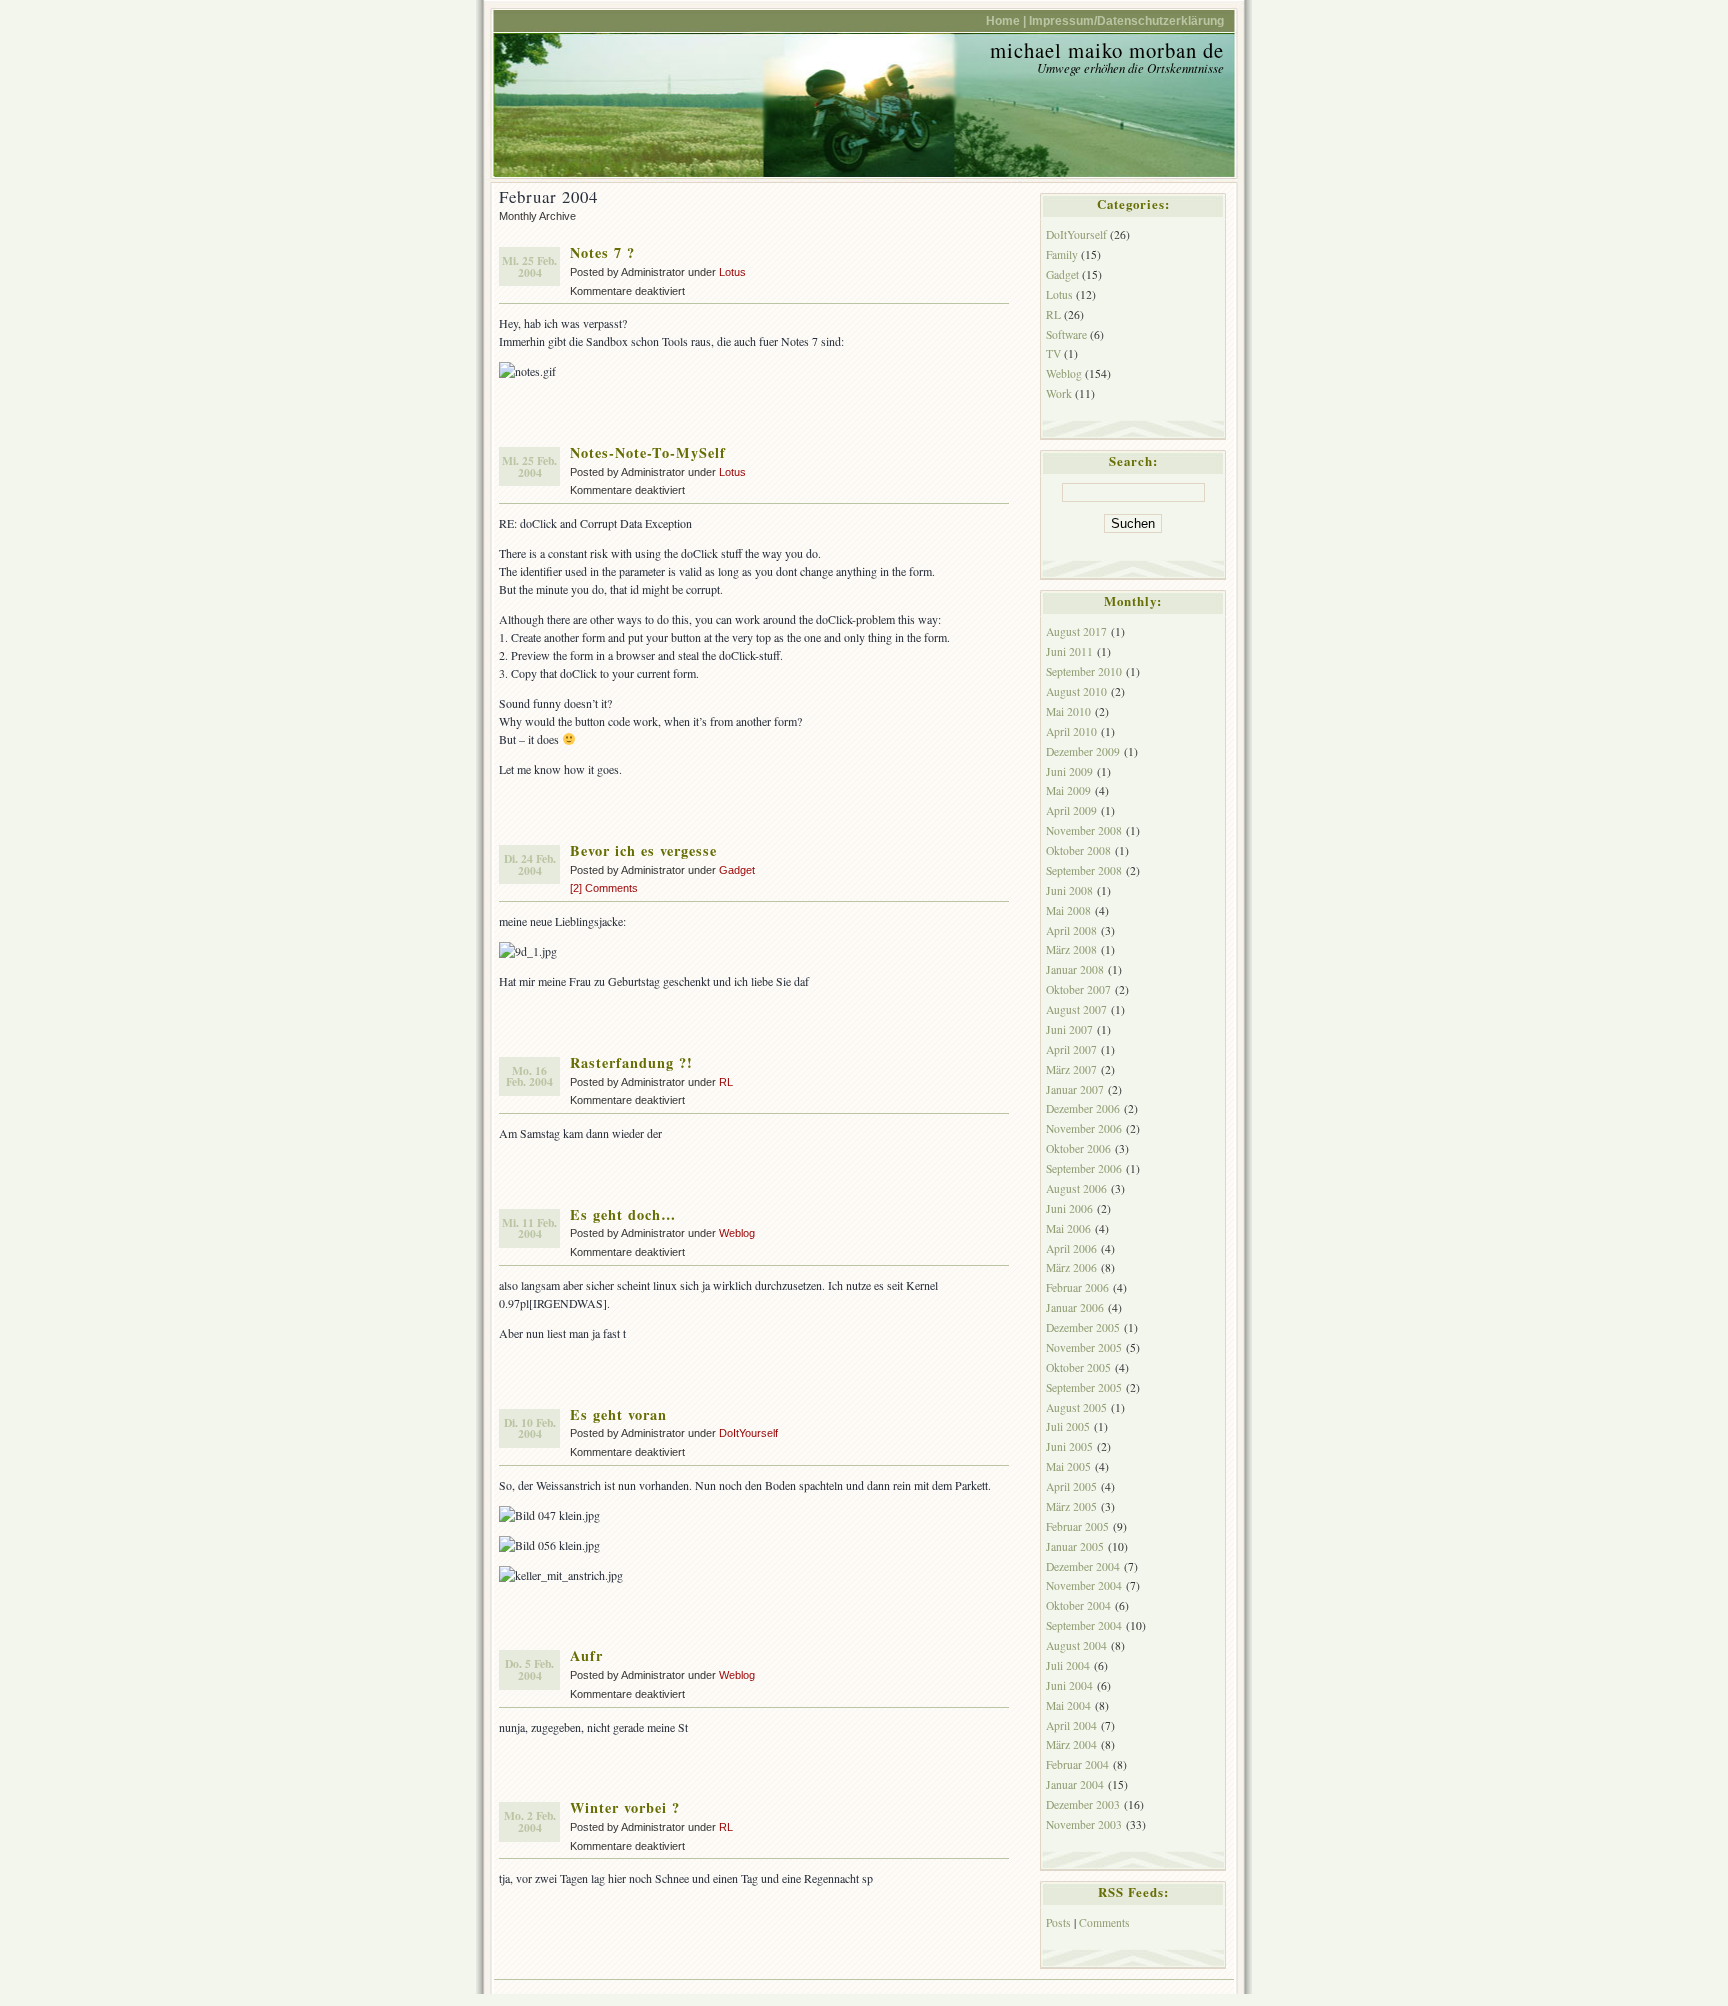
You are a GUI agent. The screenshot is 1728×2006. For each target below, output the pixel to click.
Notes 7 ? (602, 252)
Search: (1133, 461)
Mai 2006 (1068, 1228)
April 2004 (1071, 1725)
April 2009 (1071, 810)
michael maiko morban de (1107, 50)
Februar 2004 (1077, 1764)
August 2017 (1076, 631)
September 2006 (1084, 1168)
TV (1053, 353)
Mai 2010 (1068, 711)
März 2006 (1071, 1267)
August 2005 (1076, 1407)
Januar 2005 (1075, 1546)
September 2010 (1084, 671)
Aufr (586, 1655)
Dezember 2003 (1083, 1804)
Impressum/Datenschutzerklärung (1126, 20)
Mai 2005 (1068, 1466)
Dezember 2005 (1083, 1327)
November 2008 (1084, 830)
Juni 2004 (1069, 1685)
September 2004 (1084, 1625)
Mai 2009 (1068, 790)
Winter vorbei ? (625, 1807)
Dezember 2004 (1083, 1566)
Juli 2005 (1068, 1426)
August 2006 (1076, 1188)
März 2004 (1071, 1744)
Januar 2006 (1075, 1307)
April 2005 (1071, 1486)
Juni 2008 (1069, 890)
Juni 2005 (1069, 1446)
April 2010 (1071, 731)
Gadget (737, 870)
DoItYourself (748, 1433)
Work (1059, 393)
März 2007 (1071, 1069)
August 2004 (1076, 1645)
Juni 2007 (1069, 1029)
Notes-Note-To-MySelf (648, 452)
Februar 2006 (1077, 1287)
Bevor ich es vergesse (643, 850)
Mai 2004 (1068, 1705)
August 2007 (1076, 1009)
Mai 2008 (1068, 910)
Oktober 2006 (1078, 1148)
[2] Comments (604, 888)
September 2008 (1084, 870)
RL (726, 1082)
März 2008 (1071, 949)
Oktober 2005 (1078, 1367)
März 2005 (1071, 1506)
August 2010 (1076, 691)
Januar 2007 (1075, 1089)
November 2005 (1084, 1347)
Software (1066, 334)
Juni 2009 (1069, 771)
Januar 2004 (1075, 1784)
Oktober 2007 (1078, 989)
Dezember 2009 (1083, 751)
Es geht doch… (623, 1214)
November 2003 (1084, 1824)
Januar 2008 (1075, 969)
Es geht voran (618, 1414)
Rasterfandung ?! (631, 1062)
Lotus (732, 272)
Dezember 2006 (1083, 1108)
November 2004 (1084, 1585)
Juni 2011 (1069, 651)
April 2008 (1071, 930)
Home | (1006, 20)
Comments (1104, 1922)
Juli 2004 (1068, 1665)
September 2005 (1084, 1387)
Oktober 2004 (1078, 1605)
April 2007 (1071, 1049)
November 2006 (1084, 1128)
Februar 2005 (1077, 1526)
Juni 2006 (1069, 1208)
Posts (1058, 1922)
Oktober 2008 (1078, 850)
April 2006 (1071, 1248)
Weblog (737, 1233)
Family (1062, 254)
